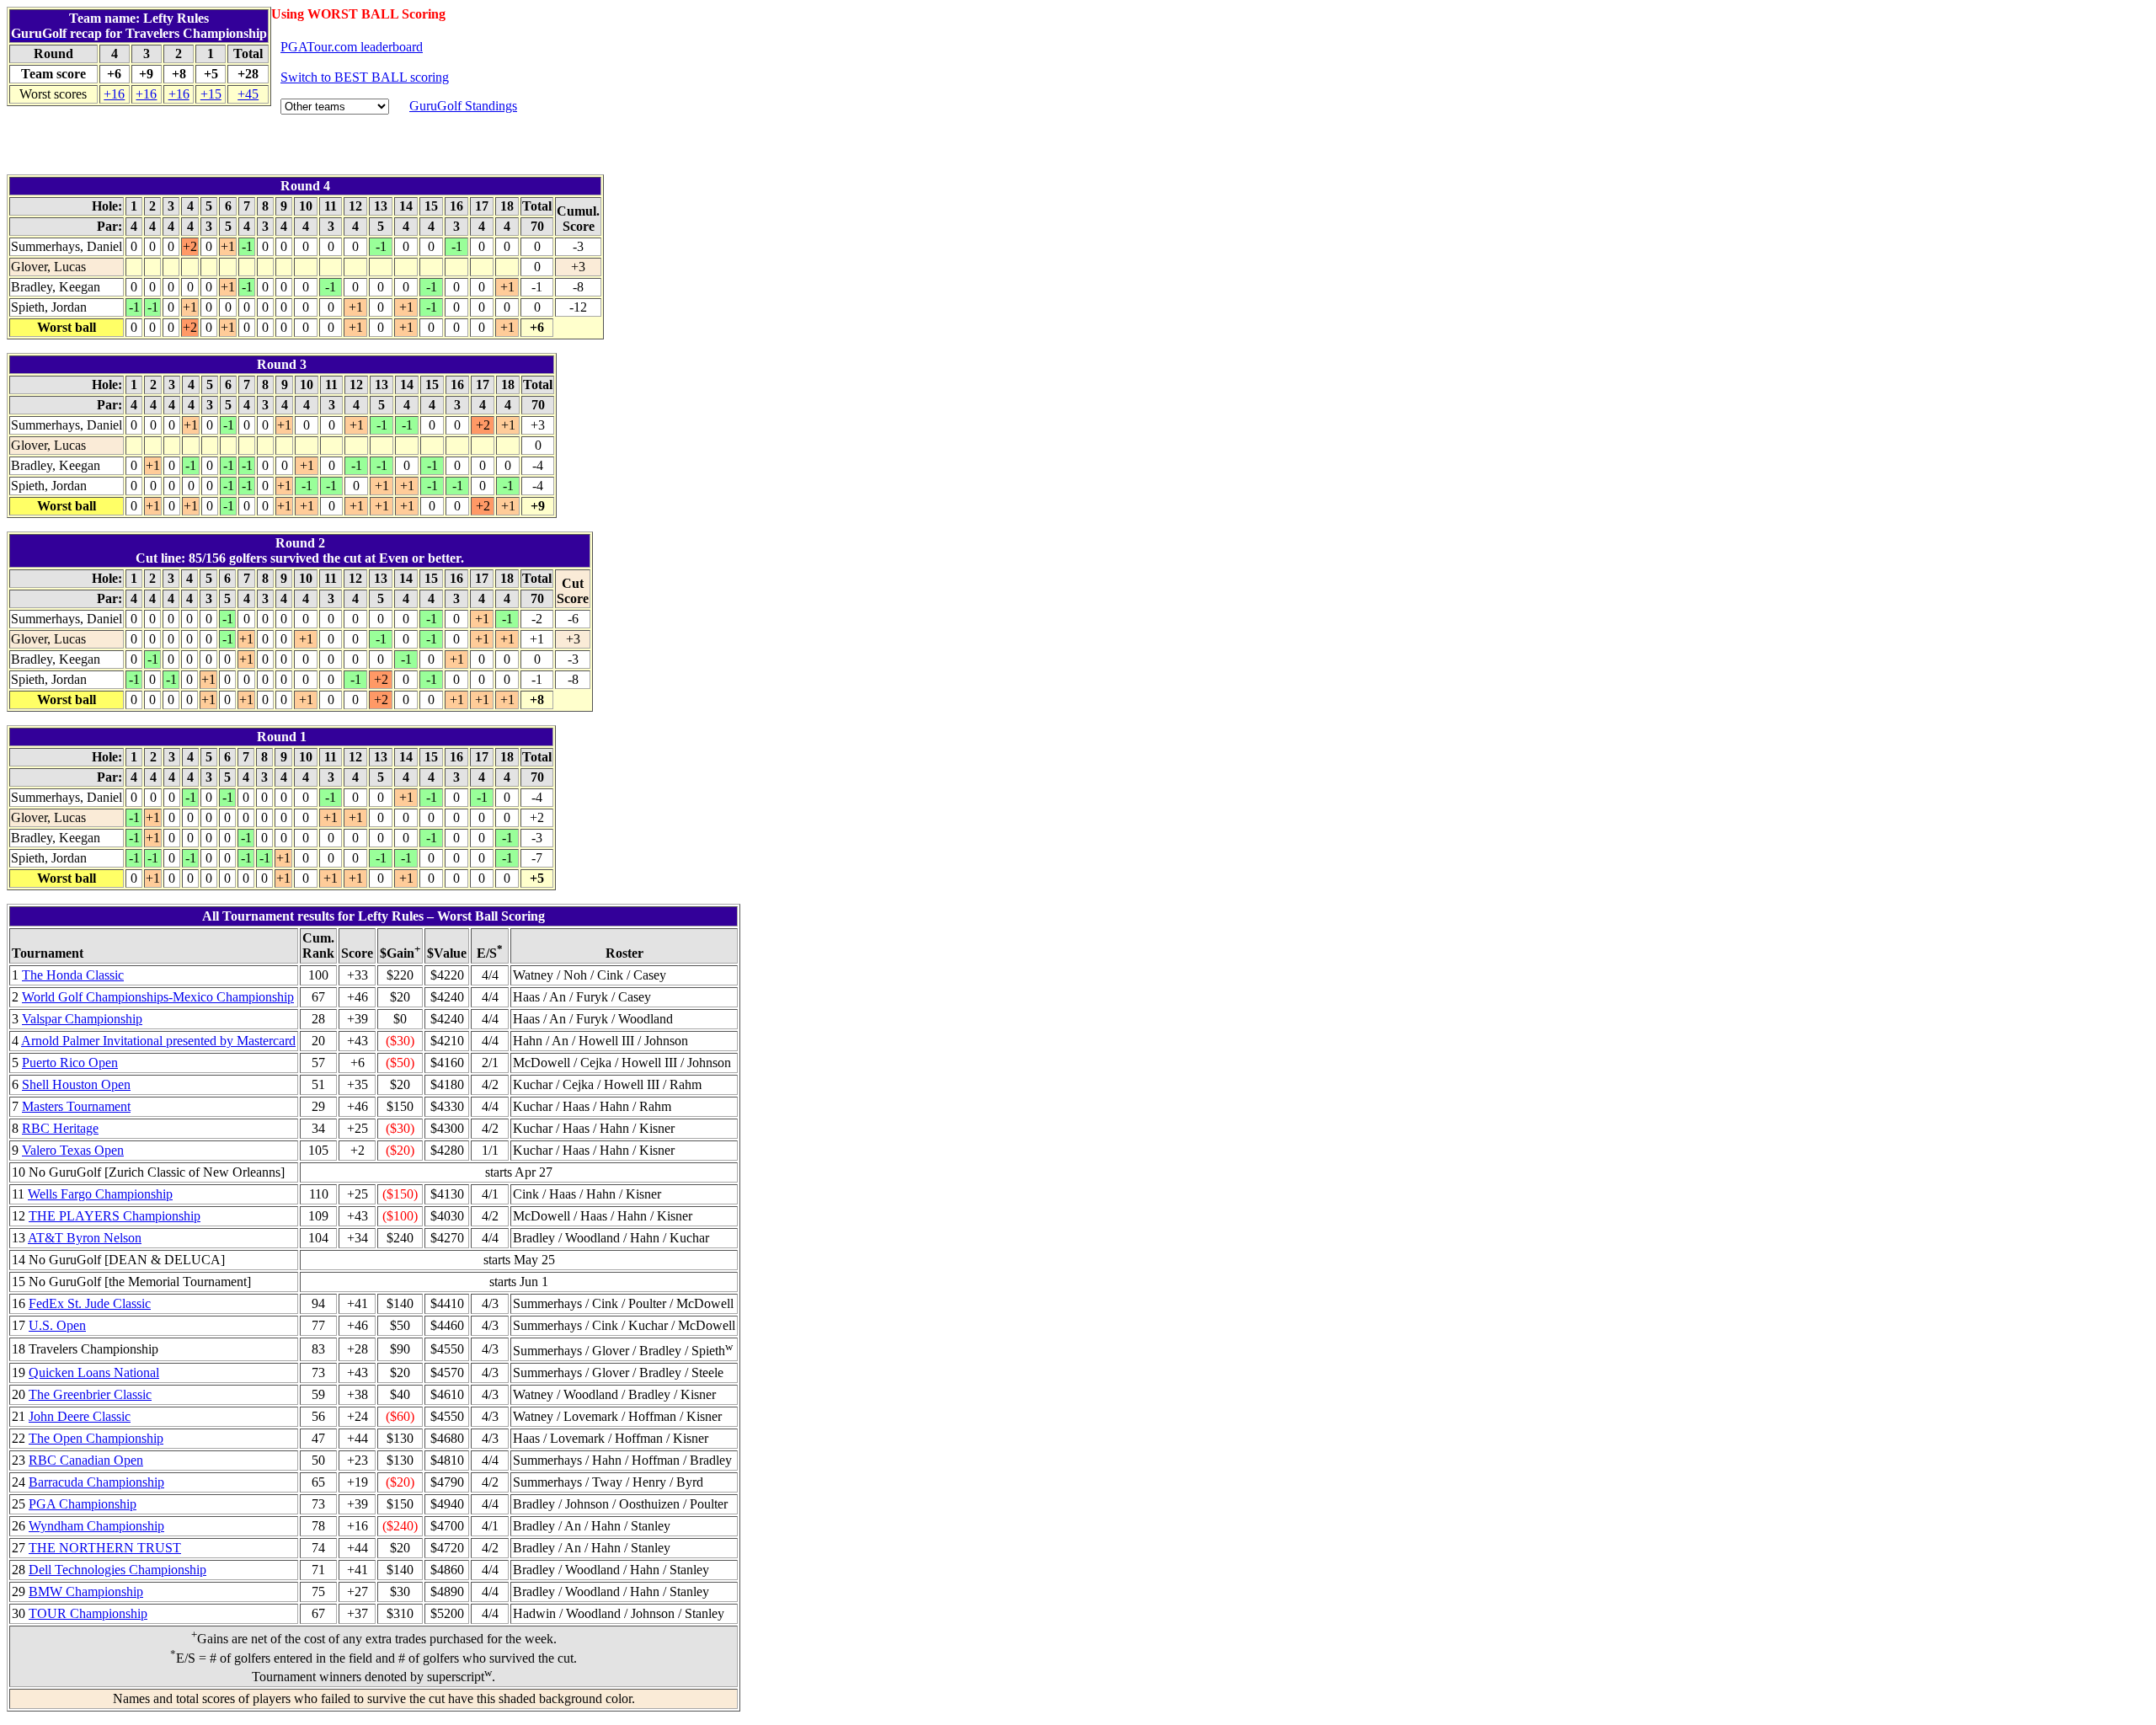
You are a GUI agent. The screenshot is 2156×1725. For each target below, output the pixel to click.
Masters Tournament (76, 1106)
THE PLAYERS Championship (115, 1216)
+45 (248, 94)
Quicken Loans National (94, 1373)
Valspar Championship (82, 1019)
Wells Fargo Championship (100, 1194)
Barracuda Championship (96, 1482)
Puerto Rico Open (70, 1063)
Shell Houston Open (76, 1084)
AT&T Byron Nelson (85, 1238)
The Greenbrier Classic (90, 1394)
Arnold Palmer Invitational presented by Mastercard (158, 1041)
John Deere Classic (80, 1416)
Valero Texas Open (73, 1150)
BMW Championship (86, 1591)
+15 (211, 94)
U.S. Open (57, 1325)
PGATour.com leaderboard (352, 47)
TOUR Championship (88, 1613)
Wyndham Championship (96, 1526)
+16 (114, 94)
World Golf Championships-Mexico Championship (158, 997)
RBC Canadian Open (86, 1460)
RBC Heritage (60, 1128)
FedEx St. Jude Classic (90, 1303)
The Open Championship (96, 1438)
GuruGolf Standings (463, 106)
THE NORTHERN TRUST (105, 1548)
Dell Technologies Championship (117, 1570)
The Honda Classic (73, 975)
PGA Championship (83, 1504)
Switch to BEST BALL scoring (365, 77)
